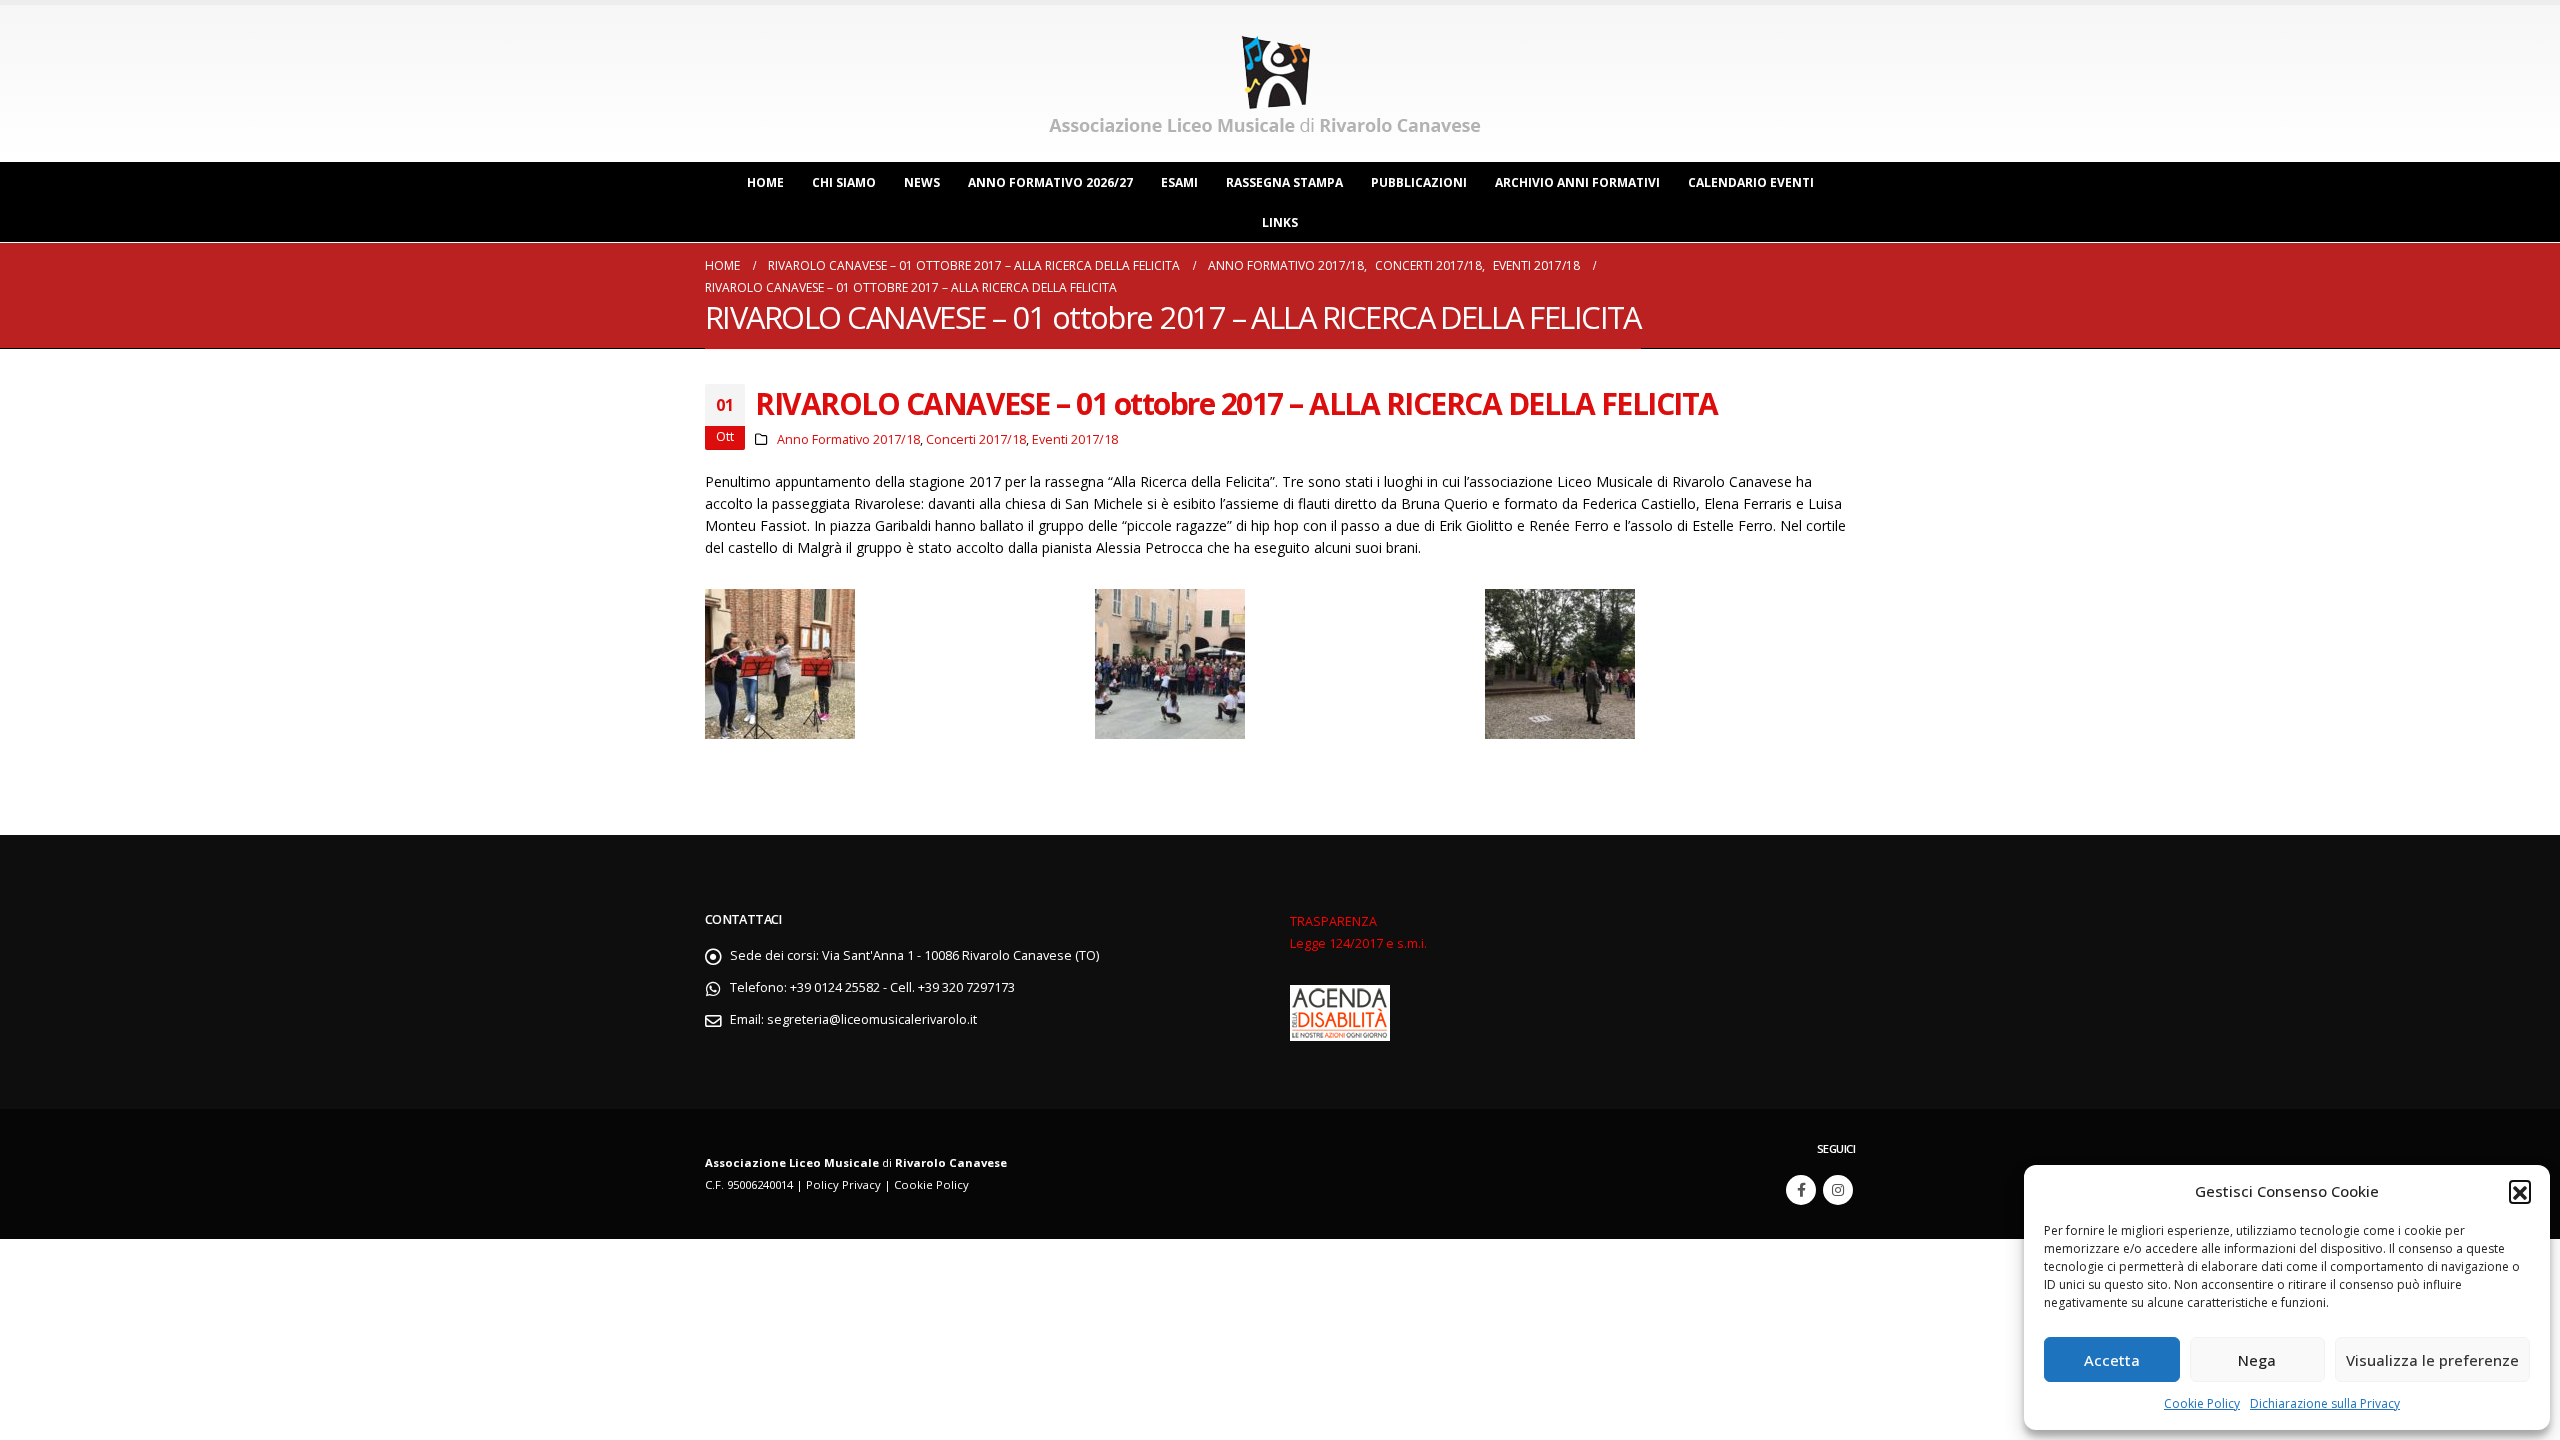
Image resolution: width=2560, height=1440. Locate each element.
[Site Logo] (1270, 83)
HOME (765, 182)
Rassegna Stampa (1284, 182)
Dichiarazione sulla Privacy (2325, 1403)
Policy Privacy (843, 1184)
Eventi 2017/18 (1075, 439)
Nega (2257, 1360)
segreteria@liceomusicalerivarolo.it (872, 1019)
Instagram (1838, 1190)
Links (1280, 222)
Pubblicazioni (1419, 182)
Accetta (2112, 1360)
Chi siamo (844, 182)
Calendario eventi (1751, 182)
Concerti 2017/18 (976, 439)
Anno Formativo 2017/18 (848, 439)
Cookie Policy (2202, 1403)
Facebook (1801, 1190)
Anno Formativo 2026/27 (1050, 182)
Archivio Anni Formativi (1577, 182)
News (922, 182)
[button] (2520, 1191)
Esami (1179, 182)
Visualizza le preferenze (2432, 1360)
